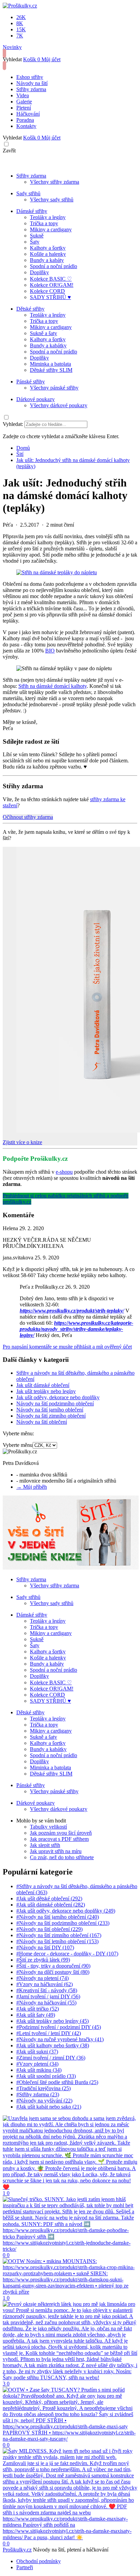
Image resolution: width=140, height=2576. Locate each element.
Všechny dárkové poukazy (59, 405)
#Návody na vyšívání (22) (44, 2101)
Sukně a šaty (43, 333)
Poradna (25, 120)
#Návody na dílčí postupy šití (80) (53, 1972)
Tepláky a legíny (48, 217)
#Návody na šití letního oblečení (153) (57, 1941)
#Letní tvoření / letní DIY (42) (49, 2033)
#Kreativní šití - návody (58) (47, 1990)
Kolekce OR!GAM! (52, 285)
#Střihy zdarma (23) (38, 2094)
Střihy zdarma (31, 89)
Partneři (25, 2567)
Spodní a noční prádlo (54, 266)
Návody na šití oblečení (42, 1422)
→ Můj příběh (32, 1487)
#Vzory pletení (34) (37, 2064)
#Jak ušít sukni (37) (37, 2052)
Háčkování (28, 114)
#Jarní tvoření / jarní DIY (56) (48, 1996)
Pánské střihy (31, 382)
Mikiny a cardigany (51, 229)
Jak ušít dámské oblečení (43, 1385)
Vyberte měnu (18, 1445)
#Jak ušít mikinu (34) (39, 2070)
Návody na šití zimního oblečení (51, 1416)
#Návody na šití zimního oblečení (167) (59, 1935)
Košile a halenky (48, 254)
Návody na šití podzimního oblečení (55, 1403)
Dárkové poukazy (36, 399)
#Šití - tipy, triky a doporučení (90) (53, 1966)
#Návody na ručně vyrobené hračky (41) (60, 2039)
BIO (50, 651)
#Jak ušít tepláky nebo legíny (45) (52, 2021)
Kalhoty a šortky (48, 248)
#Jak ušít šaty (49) (36, 2015)
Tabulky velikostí (48, 1827)
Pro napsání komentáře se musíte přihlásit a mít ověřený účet (67, 1347)
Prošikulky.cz (17, 2550)
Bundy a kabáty (47, 260)
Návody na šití (32, 83)
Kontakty (26, 126)
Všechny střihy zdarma (55, 182)
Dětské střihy (30, 309)
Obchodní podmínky (39, 2561)
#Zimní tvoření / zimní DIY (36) (51, 2058)
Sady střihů (28, 193)
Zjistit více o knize (22, 1142)
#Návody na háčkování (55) (46, 2003)
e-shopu (64, 1172)
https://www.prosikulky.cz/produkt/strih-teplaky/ (72, 1311)
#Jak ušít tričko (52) (38, 2009)
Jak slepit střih (45, 1845)
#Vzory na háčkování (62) (45, 1984)
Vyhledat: (13, 424)
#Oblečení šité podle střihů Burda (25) (57, 2082)
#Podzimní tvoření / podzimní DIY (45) (59, 2027)
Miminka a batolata (50, 364)
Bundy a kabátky (48, 345)
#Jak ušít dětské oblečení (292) (49, 1898)
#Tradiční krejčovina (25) (43, 2088)
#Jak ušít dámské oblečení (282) (51, 1905)
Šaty (35, 242)
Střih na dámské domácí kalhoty (52, 686)
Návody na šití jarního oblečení (50, 1410)
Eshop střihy (30, 77)
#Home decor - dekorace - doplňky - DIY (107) (67, 1954)
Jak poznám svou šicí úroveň (61, 1833)
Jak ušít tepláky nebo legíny (46, 1391)
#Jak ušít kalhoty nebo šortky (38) (53, 2045)
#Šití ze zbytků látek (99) (43, 1960)
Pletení (24, 108)
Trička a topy (44, 223)
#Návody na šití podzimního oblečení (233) (63, 1923)
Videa (23, 95)
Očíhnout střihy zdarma (28, 817)
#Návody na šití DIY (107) (45, 1947)
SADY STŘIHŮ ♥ (50, 297)
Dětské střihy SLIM (51, 370)
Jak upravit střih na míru (56, 1851)
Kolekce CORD (47, 291)
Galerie (24, 102)
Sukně (37, 236)
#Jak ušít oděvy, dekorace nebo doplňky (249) (66, 1911)
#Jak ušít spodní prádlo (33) (46, 2076)
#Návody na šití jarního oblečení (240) (58, 1917)
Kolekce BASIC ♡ (51, 279)
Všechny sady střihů (52, 200)
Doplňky (39, 272)
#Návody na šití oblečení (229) (49, 1929)
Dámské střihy (32, 211)
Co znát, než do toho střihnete (62, 1857)
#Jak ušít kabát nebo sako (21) (49, 2107)
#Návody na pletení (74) (42, 1978)
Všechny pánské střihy (54, 388)
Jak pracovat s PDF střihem (59, 1839)
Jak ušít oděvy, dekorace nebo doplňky (58, 1397)
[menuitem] (23, 448)
